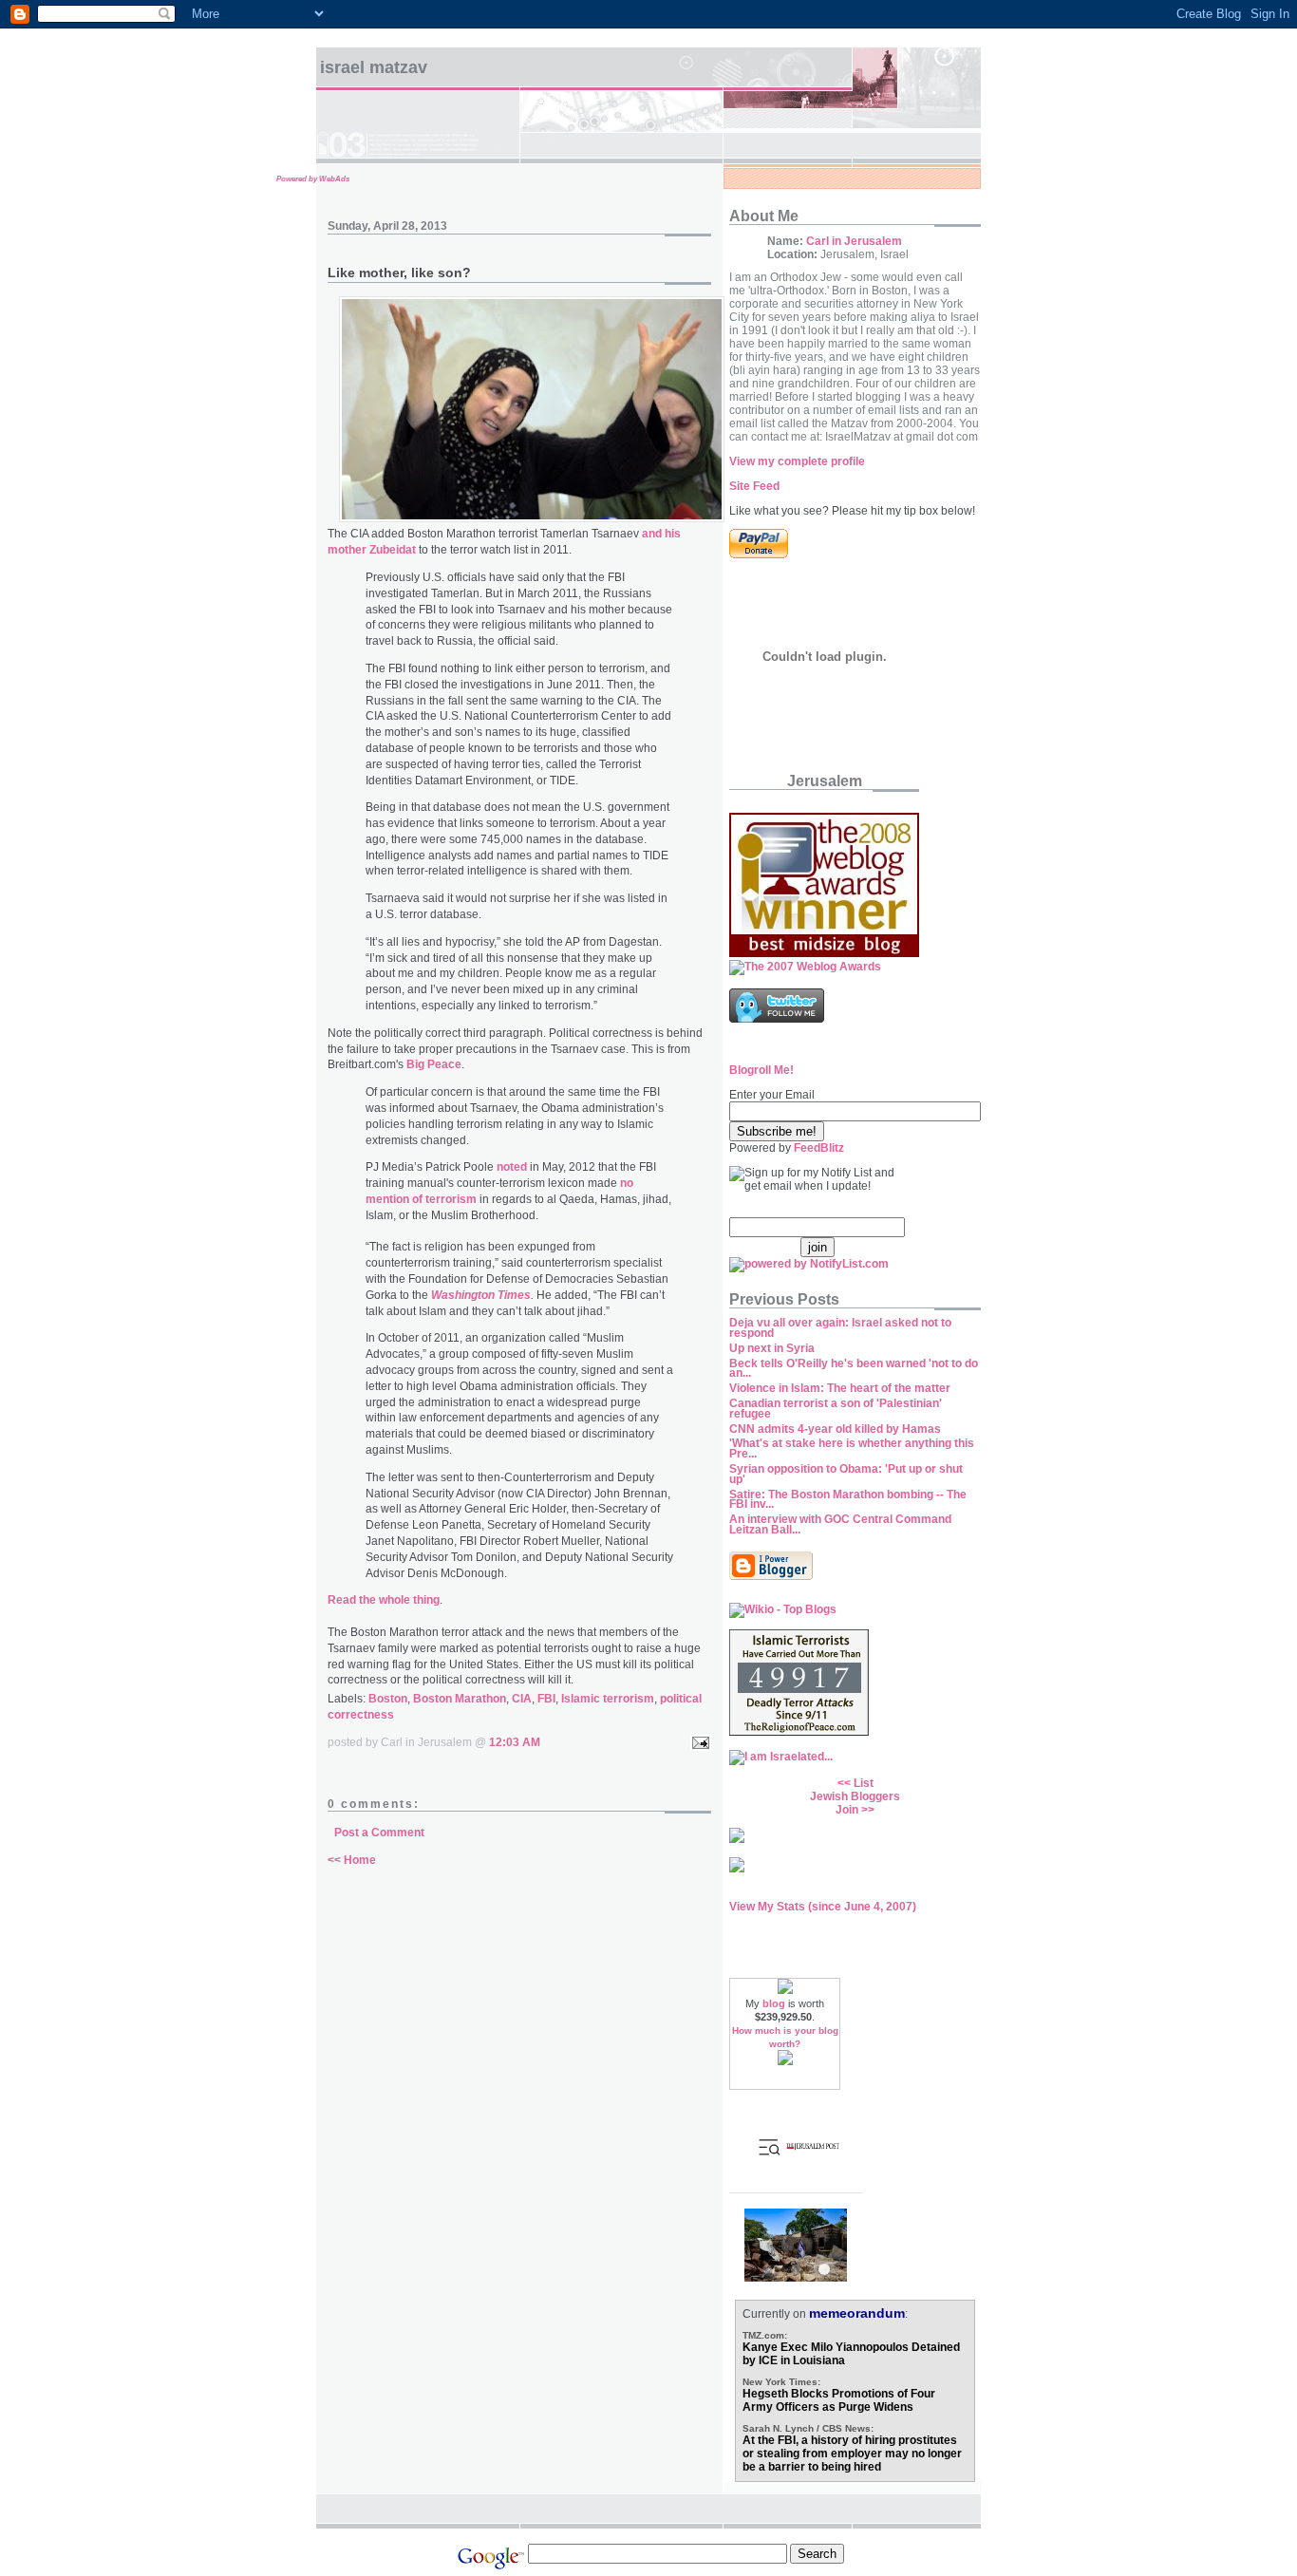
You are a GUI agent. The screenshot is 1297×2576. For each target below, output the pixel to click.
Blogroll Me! (761, 1070)
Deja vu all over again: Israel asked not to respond (840, 1328)
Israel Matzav (374, 67)
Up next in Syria (772, 1348)
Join (847, 1810)
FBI (546, 1699)
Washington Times (481, 1295)
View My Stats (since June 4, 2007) (823, 1907)
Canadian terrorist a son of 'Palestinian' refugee (836, 1409)
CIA (522, 1699)
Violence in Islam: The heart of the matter (840, 1388)
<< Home (352, 1860)
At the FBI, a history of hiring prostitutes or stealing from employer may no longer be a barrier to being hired (852, 2454)
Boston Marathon (460, 1699)
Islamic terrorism (608, 1699)
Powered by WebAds (313, 179)
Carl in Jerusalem (854, 241)
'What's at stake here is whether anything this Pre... (852, 1448)
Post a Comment (379, 1833)
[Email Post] (698, 1742)
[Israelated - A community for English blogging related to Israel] (781, 1757)
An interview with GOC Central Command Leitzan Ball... (840, 1524)
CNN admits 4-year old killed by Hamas (835, 1429)
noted (512, 1167)
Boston (388, 1699)
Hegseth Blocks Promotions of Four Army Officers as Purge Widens (839, 2400)
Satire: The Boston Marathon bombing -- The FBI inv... (848, 1500)
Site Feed (754, 486)
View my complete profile (797, 461)
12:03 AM (515, 1742)
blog (774, 2003)
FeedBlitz (819, 1148)
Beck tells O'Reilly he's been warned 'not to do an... (854, 1369)
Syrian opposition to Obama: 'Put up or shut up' (846, 1474)
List (864, 1783)
